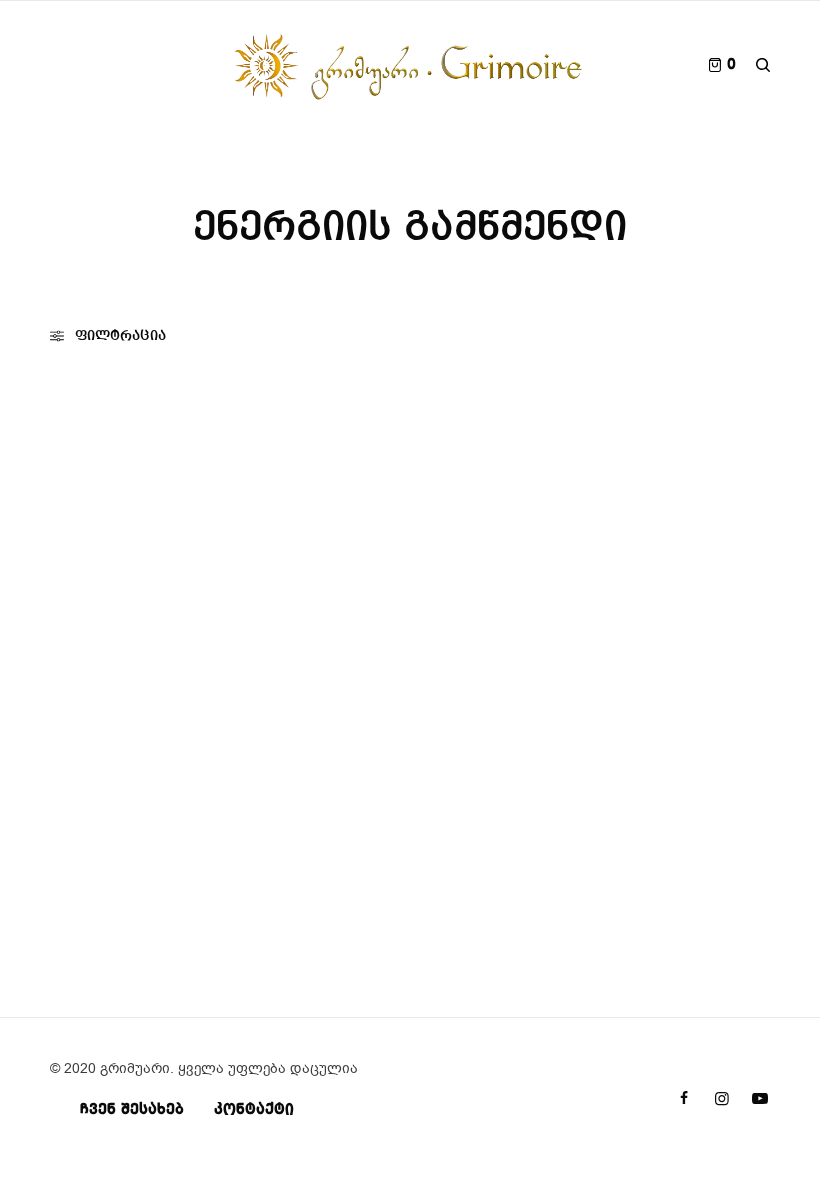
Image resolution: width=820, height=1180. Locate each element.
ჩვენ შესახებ (132, 1110)
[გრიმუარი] (410, 65)
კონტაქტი (254, 1110)
